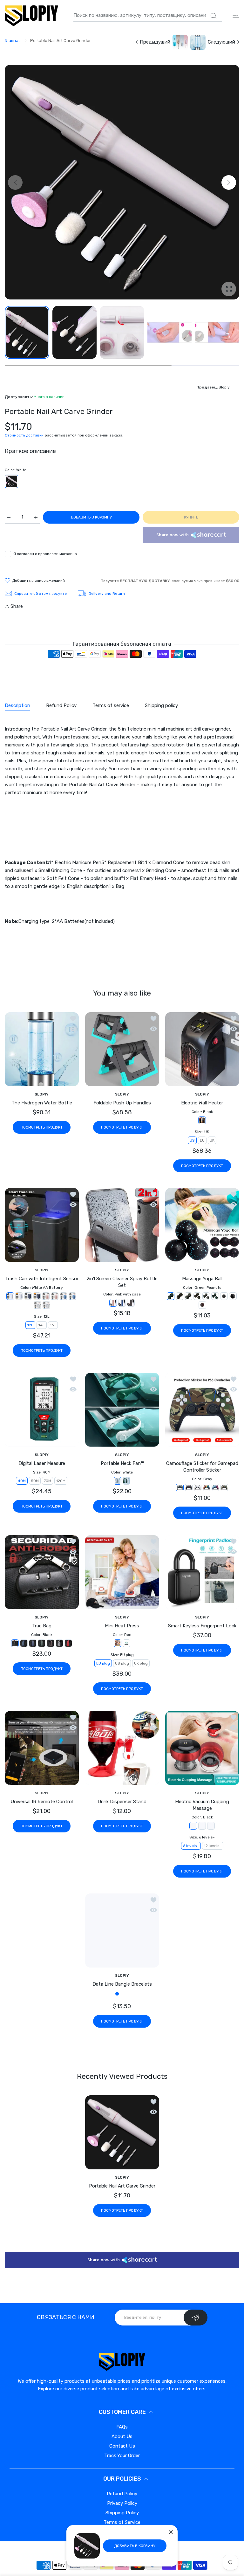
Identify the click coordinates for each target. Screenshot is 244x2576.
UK (212, 1140)
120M (61, 1481)
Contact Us (122, 2472)
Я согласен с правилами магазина (45, 554)
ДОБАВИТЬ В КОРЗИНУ (135, 2546)
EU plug (103, 1663)
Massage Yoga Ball (202, 1279)
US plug (122, 1663)
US (193, 1140)
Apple (103, 2022)
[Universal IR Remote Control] (42, 1748)
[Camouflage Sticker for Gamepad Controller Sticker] (202, 1410)
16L (53, 1325)
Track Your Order (122, 2481)
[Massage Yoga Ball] (202, 1225)
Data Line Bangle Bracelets (122, 1984)
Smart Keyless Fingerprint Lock (202, 1626)
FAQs (122, 2453)
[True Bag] (42, 1572)
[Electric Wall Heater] (202, 1049)
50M (35, 1481)
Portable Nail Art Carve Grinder (122, 2212)
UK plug (141, 1663)
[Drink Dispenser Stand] (122, 1748)
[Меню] (236, 15)
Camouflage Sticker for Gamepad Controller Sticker (202, 1467)
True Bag (42, 1626)
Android (139, 2022)
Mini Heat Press (122, 1626)
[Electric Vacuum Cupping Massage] (202, 1748)
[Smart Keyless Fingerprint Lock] (202, 1572)
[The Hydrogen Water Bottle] (42, 1049)
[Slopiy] (31, 16)
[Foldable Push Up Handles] (122, 1049)
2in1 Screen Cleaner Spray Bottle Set (122, 1282)
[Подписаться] (196, 2343)
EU (203, 1140)
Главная (13, 41)
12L (30, 1325)
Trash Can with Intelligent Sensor (42, 1279)
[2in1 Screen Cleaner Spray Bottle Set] (122, 1225)
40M (22, 1481)
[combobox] (148, 16)
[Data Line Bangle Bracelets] (122, 1930)
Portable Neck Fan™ (122, 1463)
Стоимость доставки (24, 435)
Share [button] (17, 606)
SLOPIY (42, 1094)
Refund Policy (122, 2519)
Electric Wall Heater (202, 1103)
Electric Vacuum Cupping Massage (202, 1805)
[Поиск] (213, 16)
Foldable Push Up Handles (122, 1103)
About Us (122, 2462)
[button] (229, 182)
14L (42, 1325)
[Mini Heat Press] (122, 1572)
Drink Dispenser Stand (122, 1802)
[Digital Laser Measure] (42, 1410)
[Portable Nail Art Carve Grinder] (122, 2158)
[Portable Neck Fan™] (122, 1410)
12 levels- (213, 1846)
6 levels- (191, 1846)
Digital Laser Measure (42, 1463)
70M (47, 1481)
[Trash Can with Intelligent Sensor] (42, 1225)
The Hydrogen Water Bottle (42, 1103)
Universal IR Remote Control (42, 1802)
